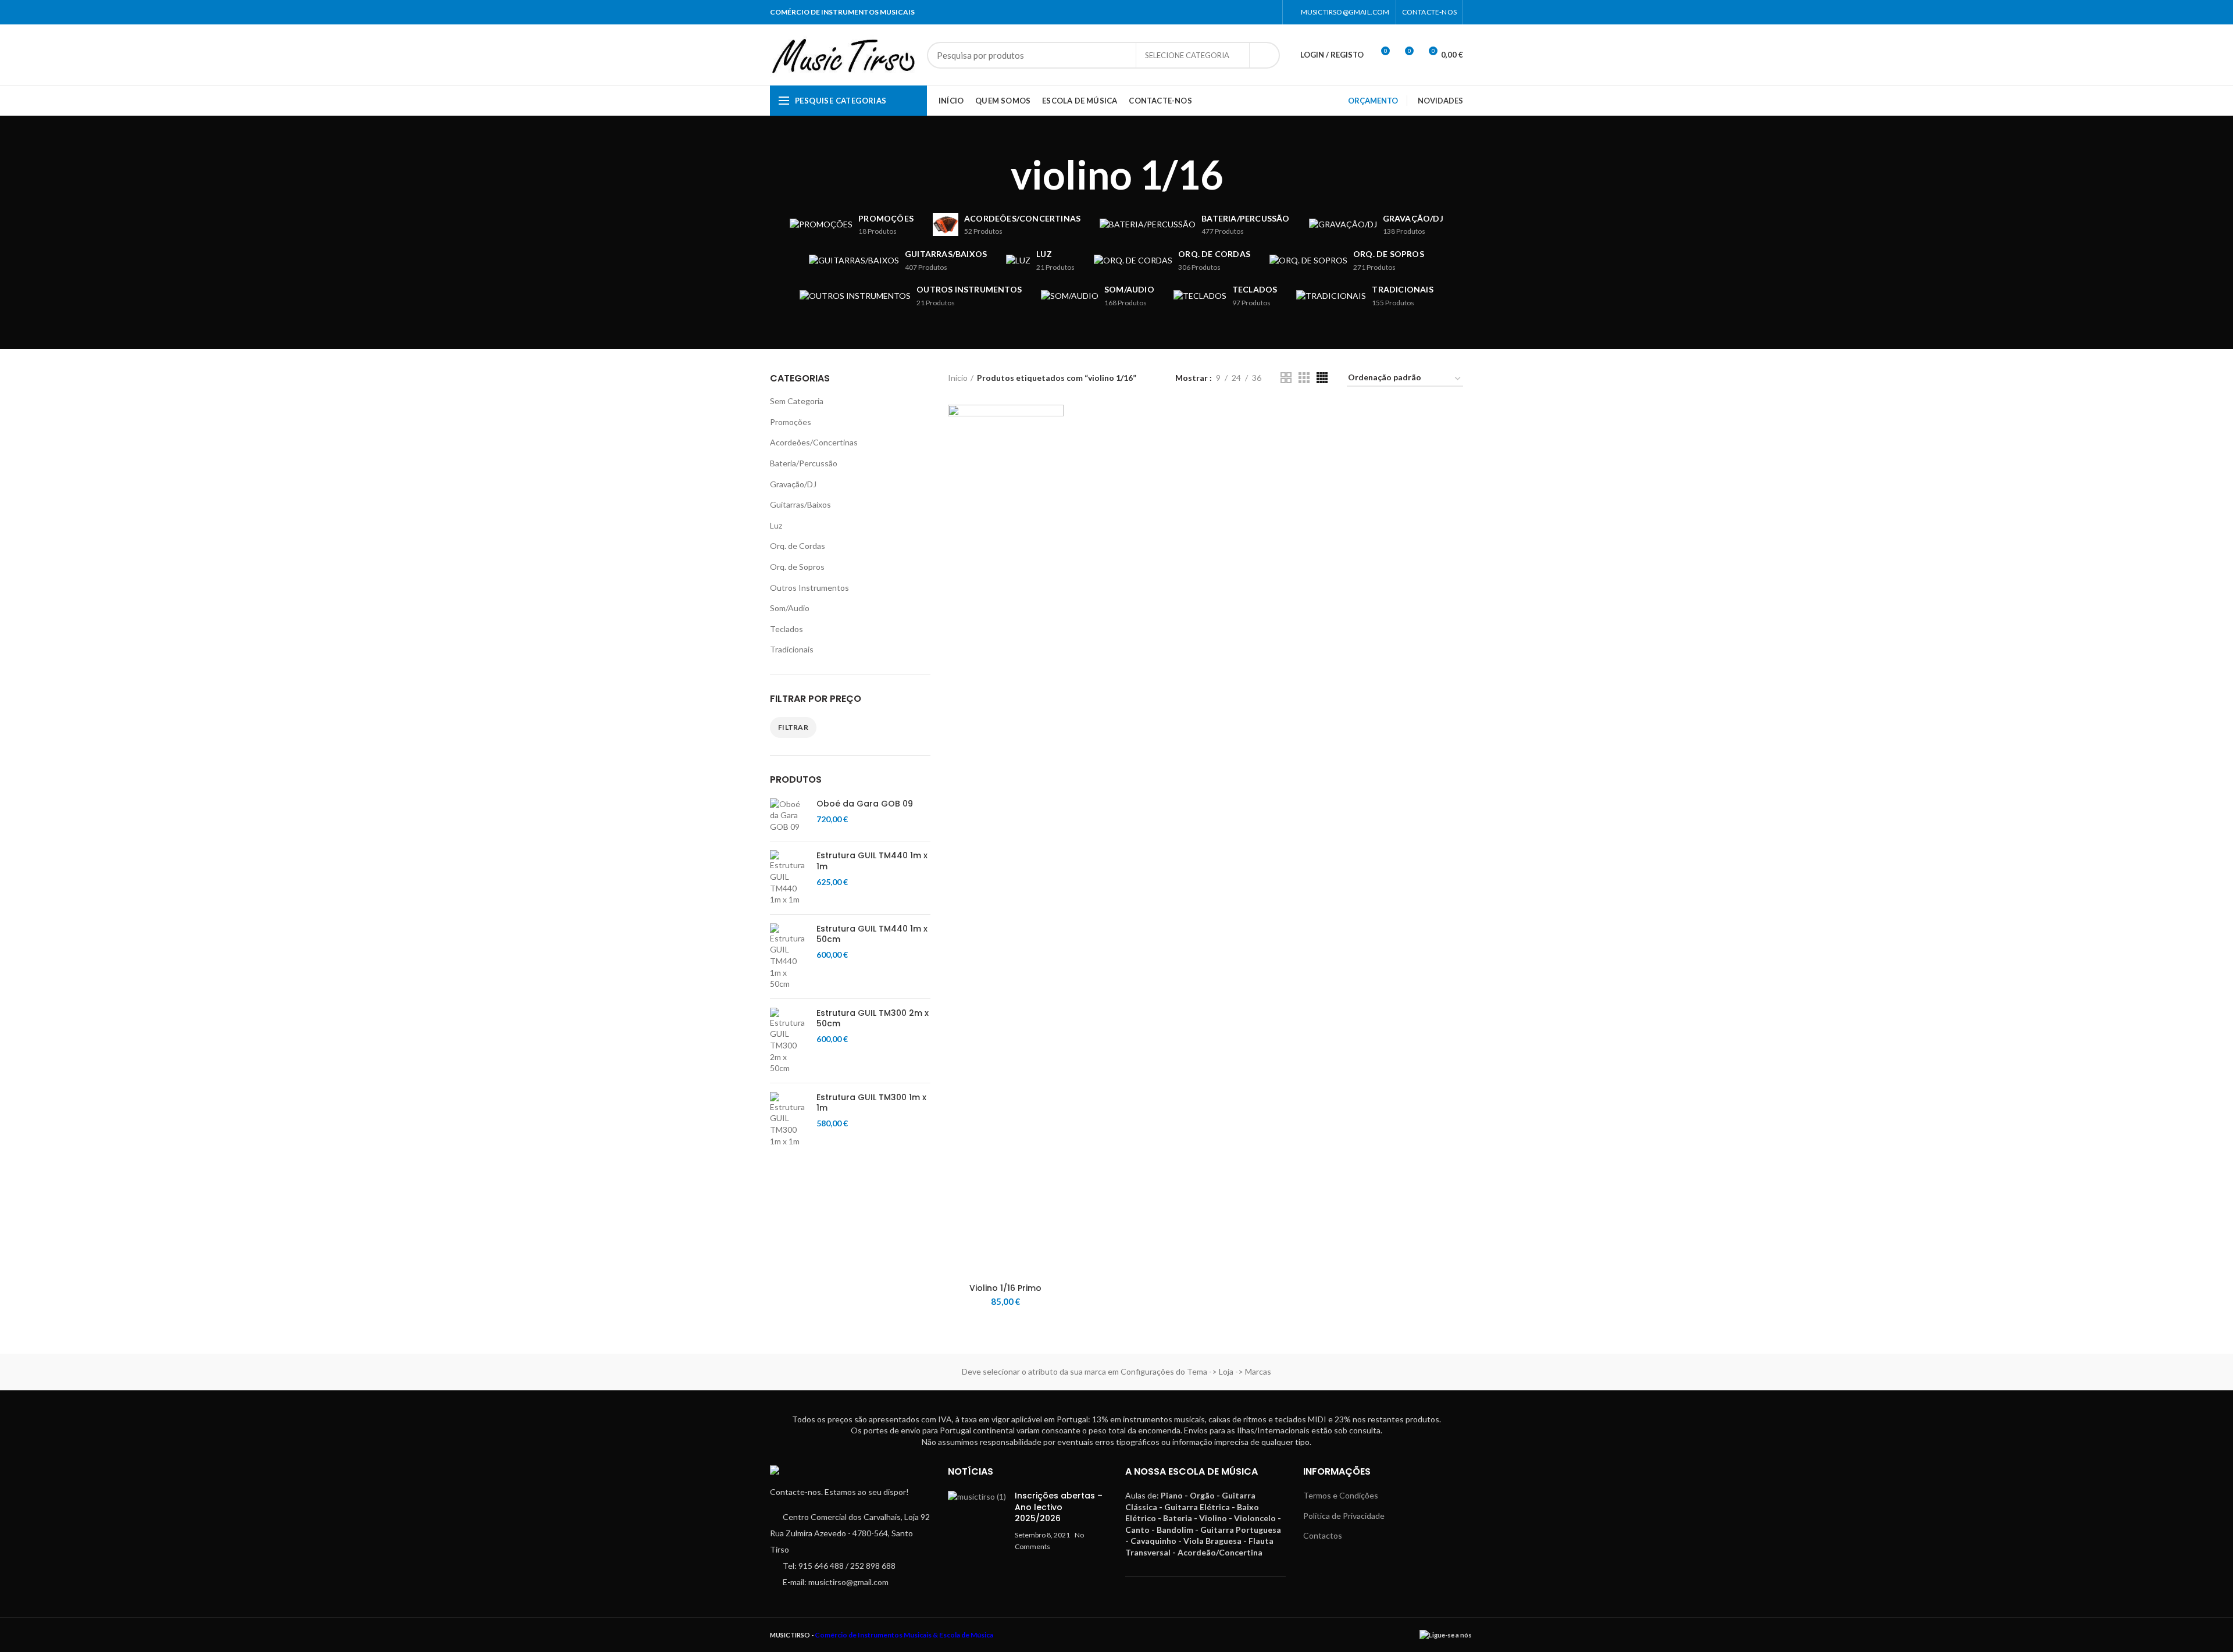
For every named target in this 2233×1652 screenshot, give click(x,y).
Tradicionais (792, 649)
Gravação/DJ (793, 484)
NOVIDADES (1440, 101)
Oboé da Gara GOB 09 (865, 804)
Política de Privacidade (1344, 1516)
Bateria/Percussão (804, 463)
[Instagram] (1269, 12)
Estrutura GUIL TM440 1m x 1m (872, 861)
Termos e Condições (1341, 1495)
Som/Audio (790, 608)
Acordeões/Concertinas (814, 442)
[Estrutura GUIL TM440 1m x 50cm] (789, 957)
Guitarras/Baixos (800, 504)
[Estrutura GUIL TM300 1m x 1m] (789, 1119)
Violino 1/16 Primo (1005, 1288)
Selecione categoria (1187, 55)
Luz (776, 525)
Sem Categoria (797, 401)
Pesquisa (1264, 55)
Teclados (786, 629)
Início (958, 378)
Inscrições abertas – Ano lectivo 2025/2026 (1059, 1507)
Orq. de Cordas (798, 546)
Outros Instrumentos (809, 588)
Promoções (791, 422)
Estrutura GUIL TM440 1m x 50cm (872, 934)
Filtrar (793, 727)
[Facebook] (1255, 12)
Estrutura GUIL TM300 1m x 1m (871, 1102)
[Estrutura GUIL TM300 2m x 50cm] (789, 1041)
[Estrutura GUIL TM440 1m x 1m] (789, 877)
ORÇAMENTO (1373, 101)
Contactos (1323, 1535)
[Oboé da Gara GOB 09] (789, 816)
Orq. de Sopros (797, 567)
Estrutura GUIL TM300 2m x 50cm (873, 1018)
